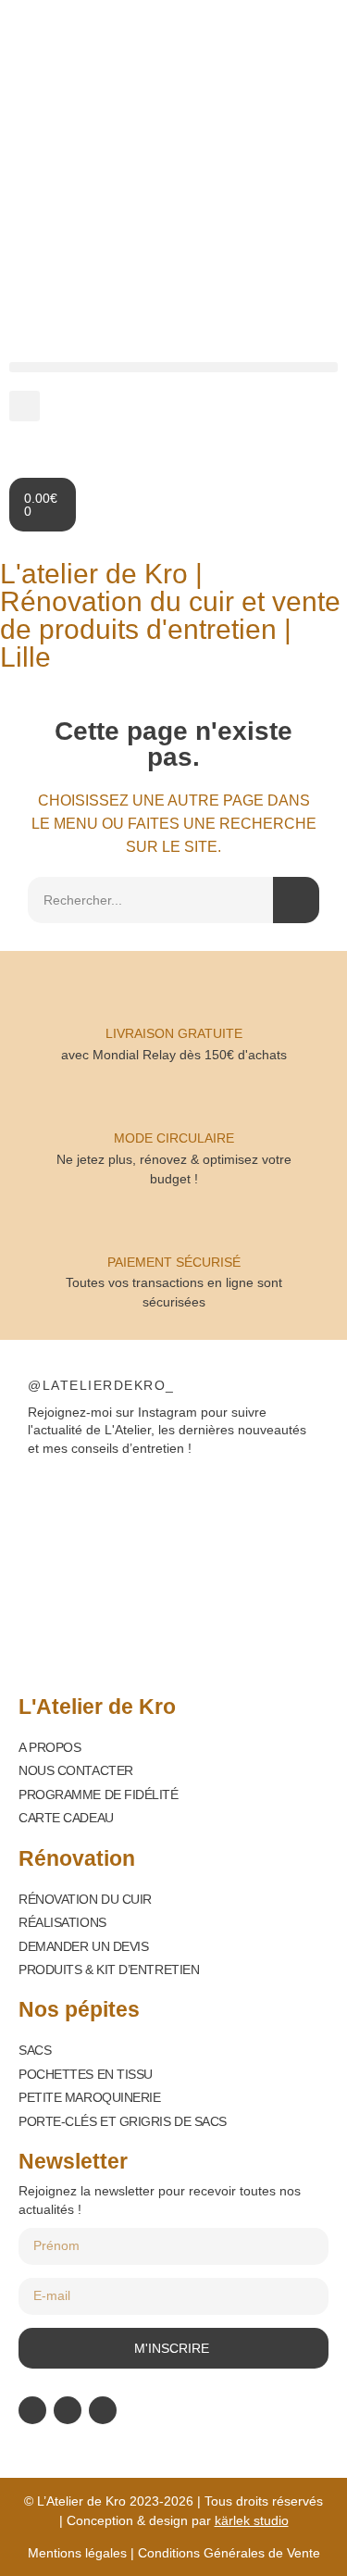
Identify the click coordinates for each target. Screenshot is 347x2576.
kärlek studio (252, 2520)
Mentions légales (77, 2553)
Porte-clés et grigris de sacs (123, 2121)
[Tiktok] (103, 2410)
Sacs (35, 2050)
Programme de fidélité (99, 1794)
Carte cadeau (66, 1818)
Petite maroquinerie (89, 2097)
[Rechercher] (296, 900)
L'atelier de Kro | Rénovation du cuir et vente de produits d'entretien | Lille (170, 615)
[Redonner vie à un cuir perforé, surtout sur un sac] (96, 1602)
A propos (50, 1747)
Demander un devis (83, 1946)
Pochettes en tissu (86, 2074)
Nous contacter (76, 1770)
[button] (173, 367)
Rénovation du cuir (85, 1899)
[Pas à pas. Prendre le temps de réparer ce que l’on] (96, 1507)
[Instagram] (68, 2410)
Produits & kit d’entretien (109, 1970)
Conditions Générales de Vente (229, 2553)
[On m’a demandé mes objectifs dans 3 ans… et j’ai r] (252, 1507)
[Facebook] (32, 2410)
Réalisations (62, 1922)
